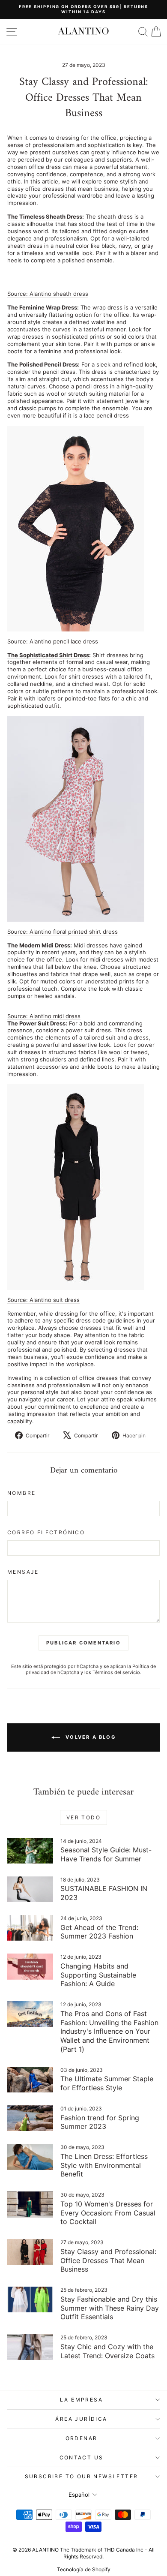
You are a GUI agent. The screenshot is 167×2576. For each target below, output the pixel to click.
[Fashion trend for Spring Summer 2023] (30, 2118)
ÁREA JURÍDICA (81, 2419)
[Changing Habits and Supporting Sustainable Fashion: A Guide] (30, 1966)
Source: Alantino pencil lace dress (53, 641)
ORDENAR (82, 2438)
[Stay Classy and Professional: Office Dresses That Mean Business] (30, 2252)
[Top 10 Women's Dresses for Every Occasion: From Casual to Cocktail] (30, 2204)
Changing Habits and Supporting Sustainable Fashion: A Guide (98, 1975)
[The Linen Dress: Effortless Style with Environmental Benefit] (30, 2157)
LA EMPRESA (81, 2400)
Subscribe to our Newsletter (82, 2476)
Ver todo (83, 1817)
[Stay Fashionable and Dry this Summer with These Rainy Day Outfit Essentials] (30, 2299)
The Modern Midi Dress (39, 945)
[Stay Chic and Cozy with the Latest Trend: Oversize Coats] (30, 2347)
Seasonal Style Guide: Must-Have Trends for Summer (106, 1854)
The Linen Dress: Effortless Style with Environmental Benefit (104, 2165)
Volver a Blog (89, 1737)
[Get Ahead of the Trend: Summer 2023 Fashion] (30, 1928)
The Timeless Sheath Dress (45, 216)
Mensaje (23, 1572)
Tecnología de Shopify (84, 2569)
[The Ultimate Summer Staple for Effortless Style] (30, 2080)
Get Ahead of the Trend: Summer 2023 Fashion (99, 1932)
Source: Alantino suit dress (43, 1300)
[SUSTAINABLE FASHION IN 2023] (30, 1889)
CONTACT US (82, 2457)
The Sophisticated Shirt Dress (48, 655)
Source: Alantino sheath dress (48, 294)
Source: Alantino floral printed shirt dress (63, 932)
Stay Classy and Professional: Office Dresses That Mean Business (108, 2260)
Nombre (21, 1493)
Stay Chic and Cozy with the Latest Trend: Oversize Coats (107, 2351)
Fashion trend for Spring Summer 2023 (100, 2122)
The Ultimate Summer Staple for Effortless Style (107, 2083)
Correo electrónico (46, 1532)
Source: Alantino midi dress (44, 1016)
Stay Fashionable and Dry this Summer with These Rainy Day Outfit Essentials (110, 2308)
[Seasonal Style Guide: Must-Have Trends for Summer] (30, 1851)
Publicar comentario (83, 1643)
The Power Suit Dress (36, 1023)
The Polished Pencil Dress (43, 364)
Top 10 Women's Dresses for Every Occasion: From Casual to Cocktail (108, 2213)
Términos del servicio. (117, 1672)
